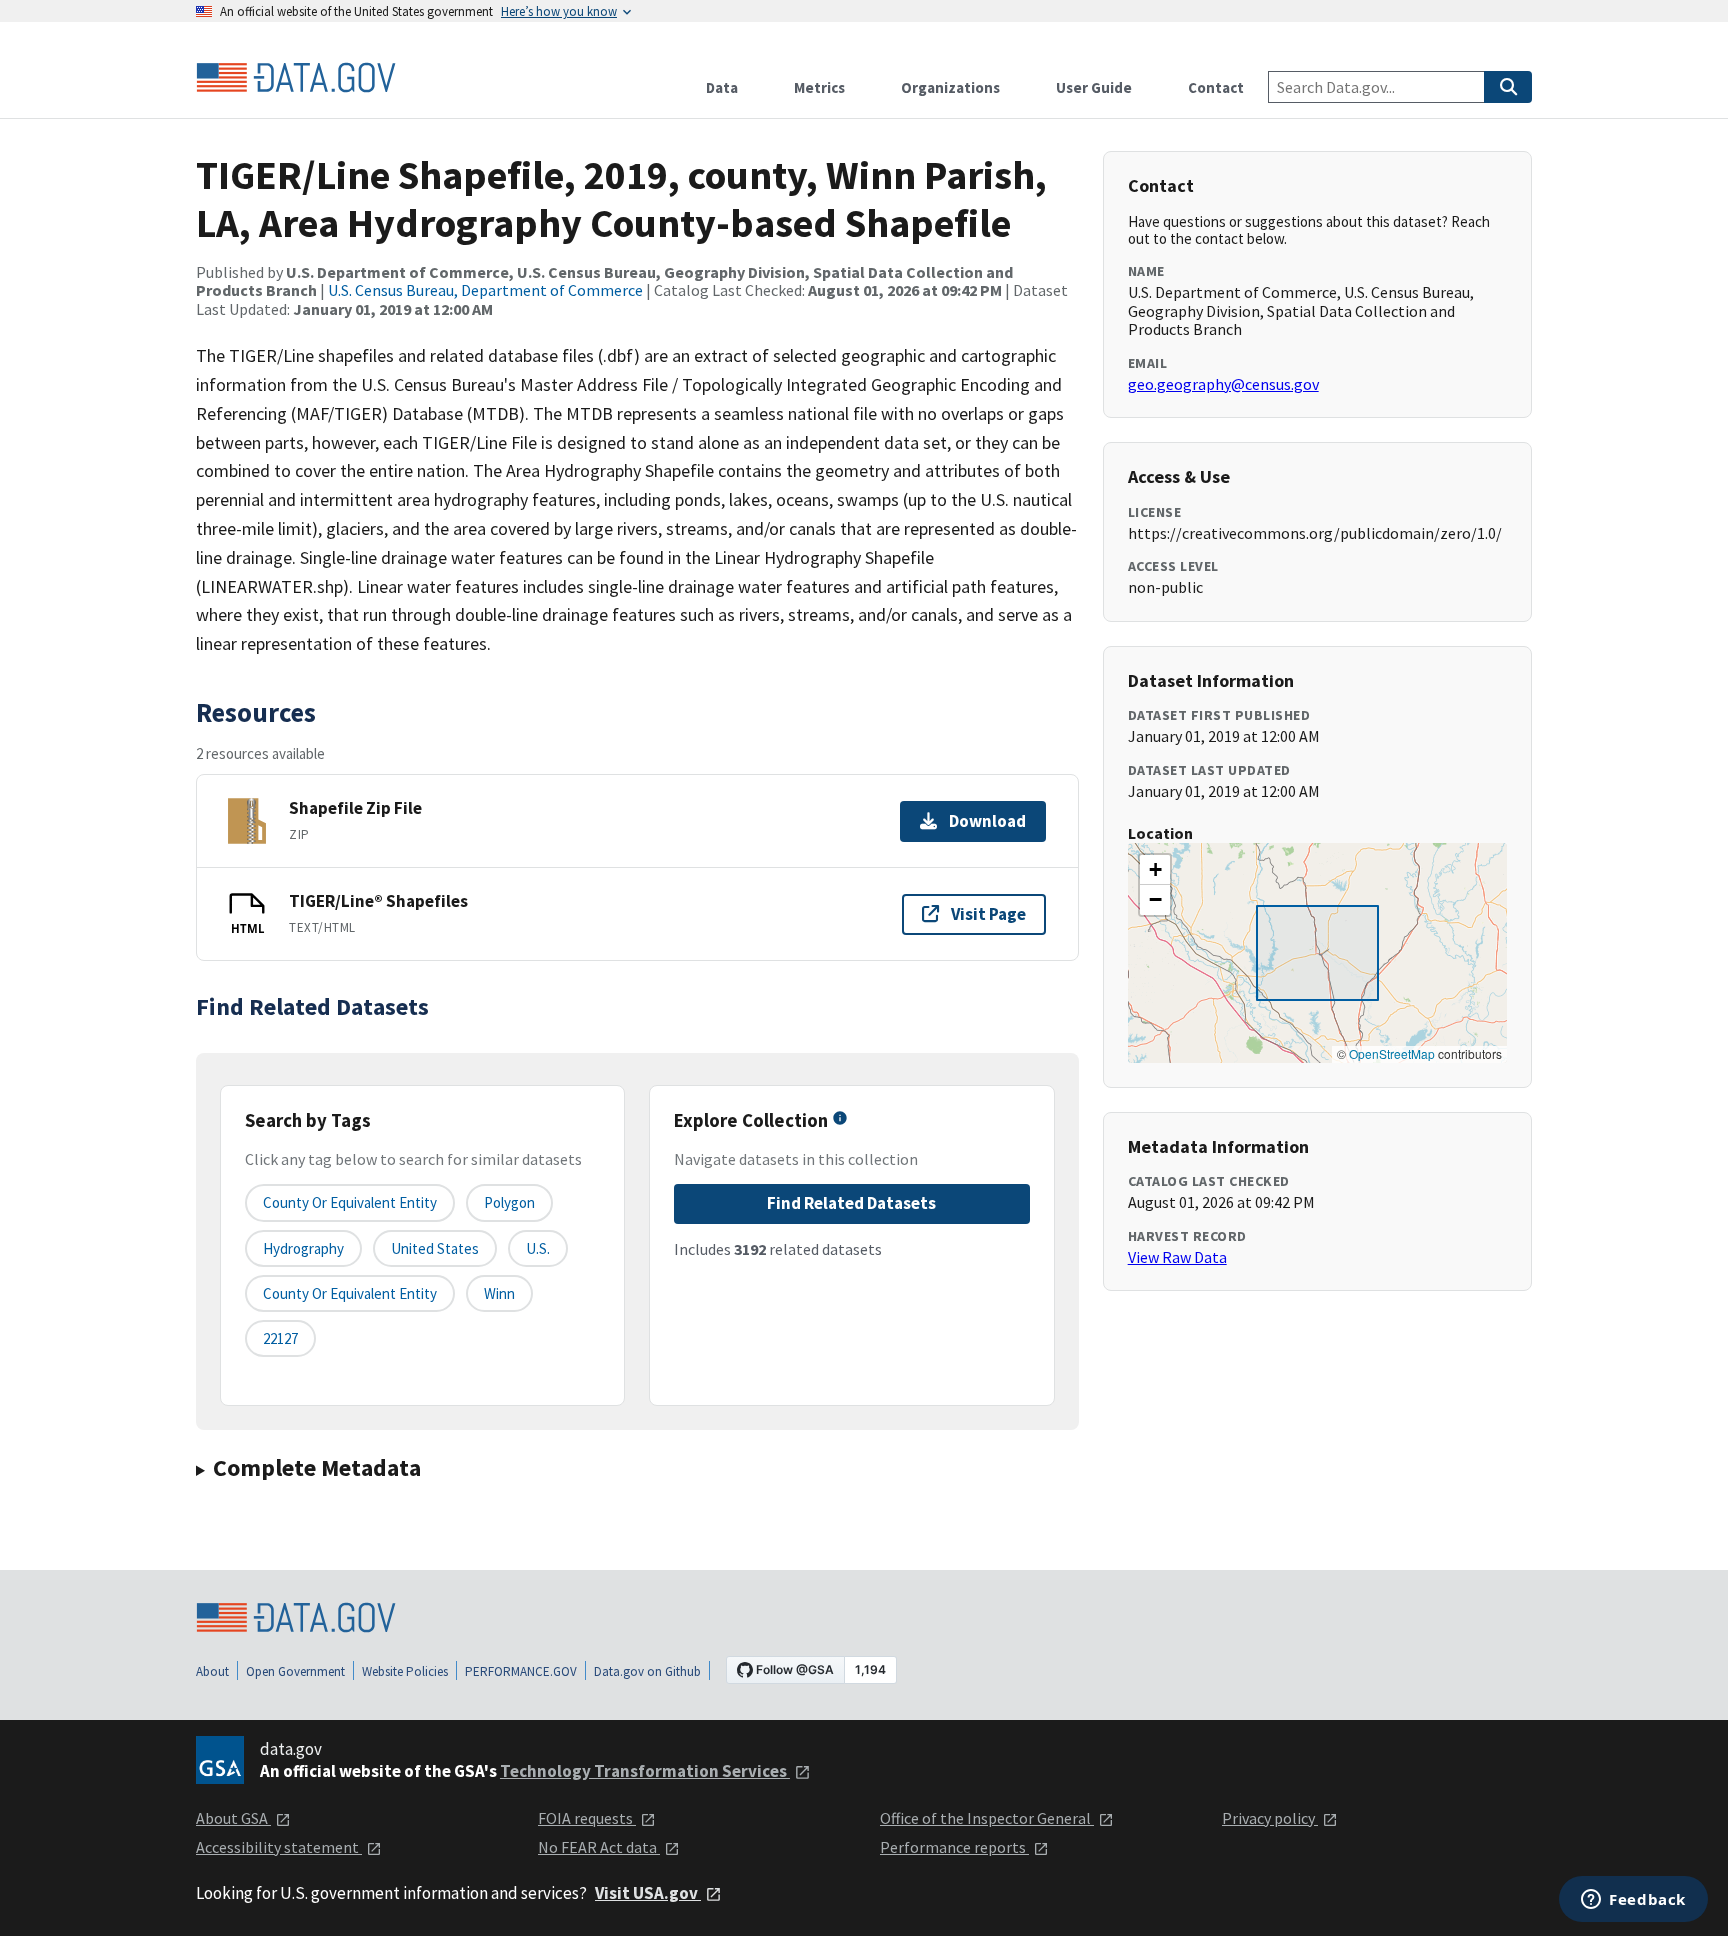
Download (987, 821)
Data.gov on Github (647, 1671)
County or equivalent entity (350, 1202)
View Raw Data (1177, 1257)
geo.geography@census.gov (1223, 384)
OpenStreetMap (1392, 1053)
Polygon (509, 1202)
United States (435, 1248)
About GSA (233, 1818)
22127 (280, 1338)
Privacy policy (1270, 1818)
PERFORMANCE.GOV (521, 1671)
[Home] (296, 78)
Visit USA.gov (648, 1893)
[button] (1155, 870)
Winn (499, 1293)
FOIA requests (587, 1818)
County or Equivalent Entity (350, 1293)
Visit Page (988, 914)
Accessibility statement (279, 1847)
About (212, 1671)
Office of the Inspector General (987, 1818)
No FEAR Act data (599, 1847)
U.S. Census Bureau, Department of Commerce (485, 290)
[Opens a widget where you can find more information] (1633, 1901)
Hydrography (303, 1248)
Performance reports (954, 1847)
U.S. (538, 1248)
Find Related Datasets (851, 1203)
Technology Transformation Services (645, 1771)
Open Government (295, 1671)
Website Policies (405, 1671)
